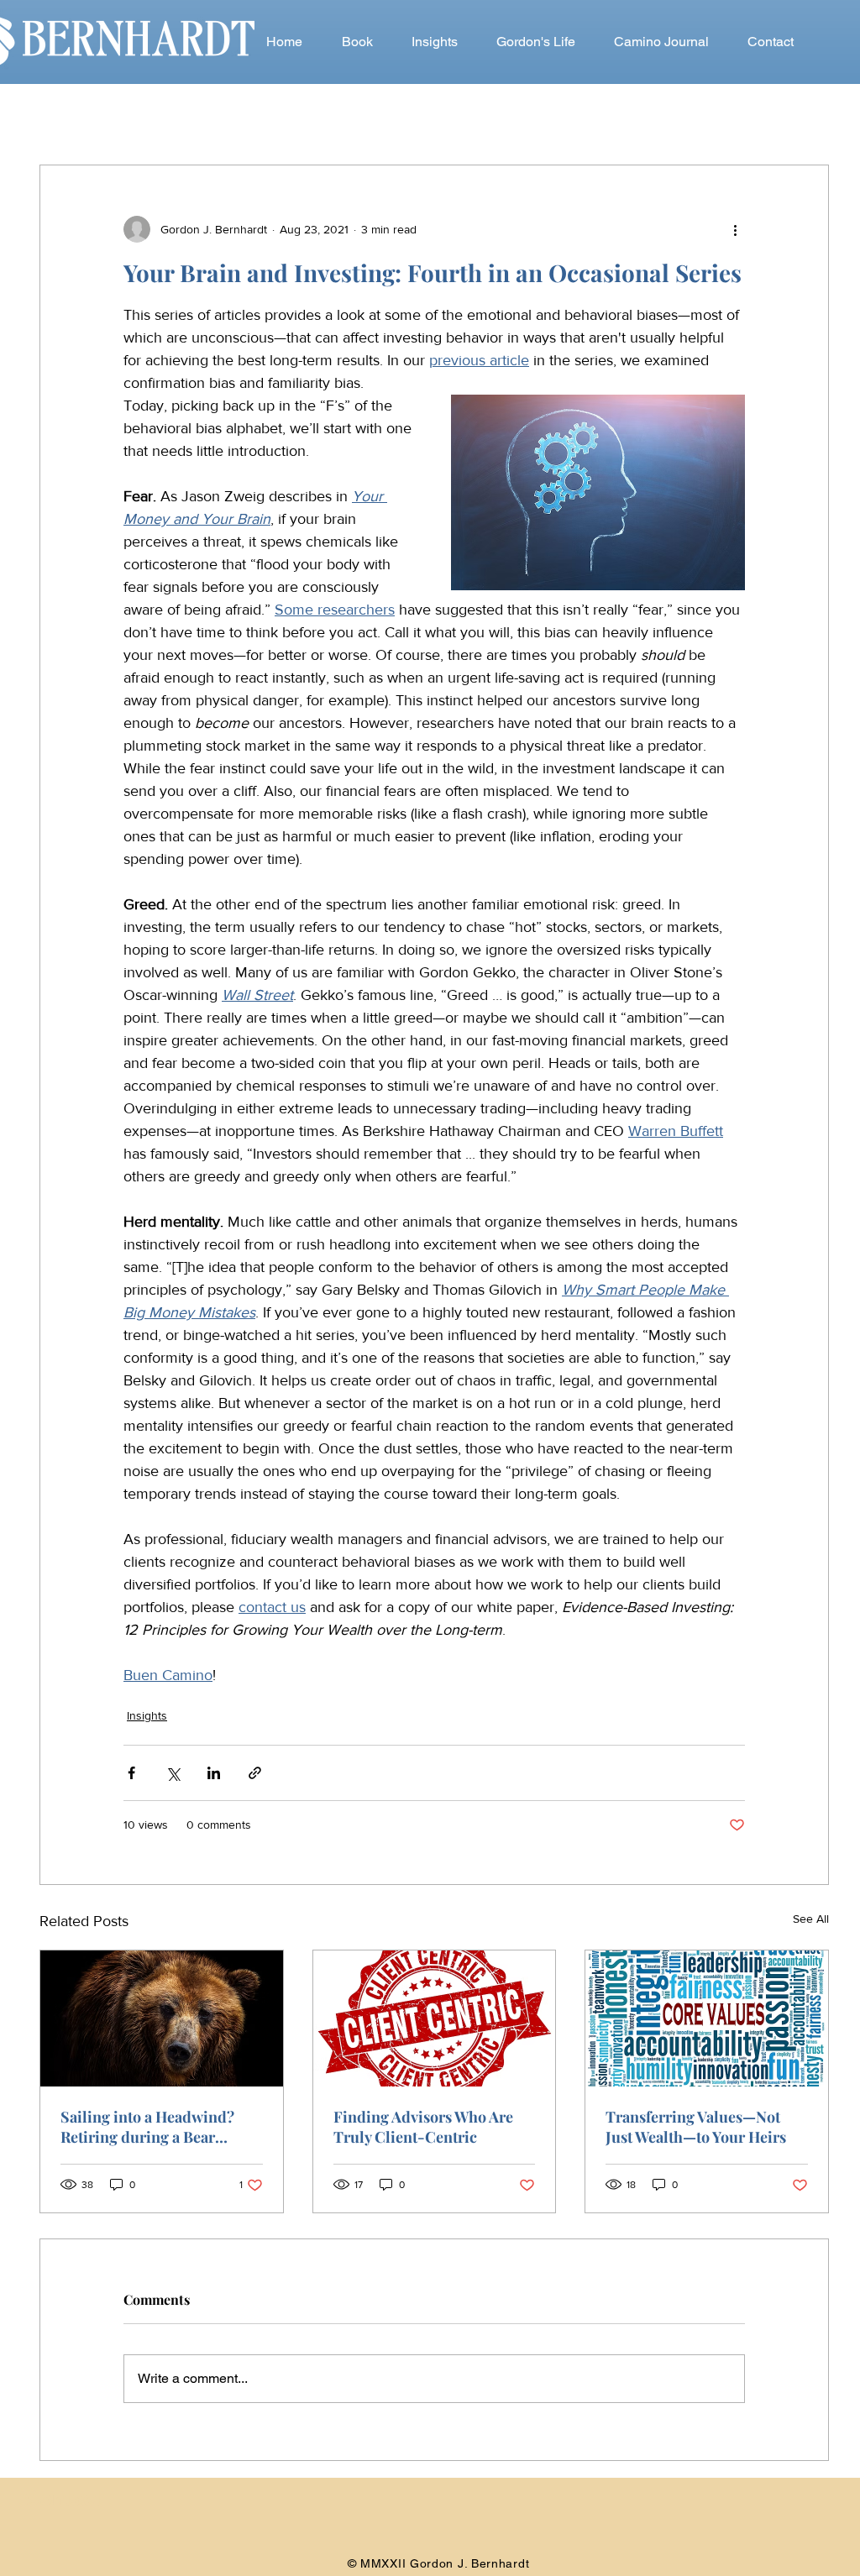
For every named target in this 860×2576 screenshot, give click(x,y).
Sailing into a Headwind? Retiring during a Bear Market (147, 2127)
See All (811, 1919)
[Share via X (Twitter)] (173, 1773)
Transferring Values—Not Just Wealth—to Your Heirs (696, 2127)
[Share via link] (255, 1773)
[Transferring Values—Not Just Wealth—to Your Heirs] (707, 2018)
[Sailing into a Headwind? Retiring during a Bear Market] (162, 2018)
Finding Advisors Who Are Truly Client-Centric (423, 2127)
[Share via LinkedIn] (214, 1773)
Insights (147, 1715)
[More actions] (735, 229)
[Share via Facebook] (131, 1773)
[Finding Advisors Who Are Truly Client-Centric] (435, 2018)
